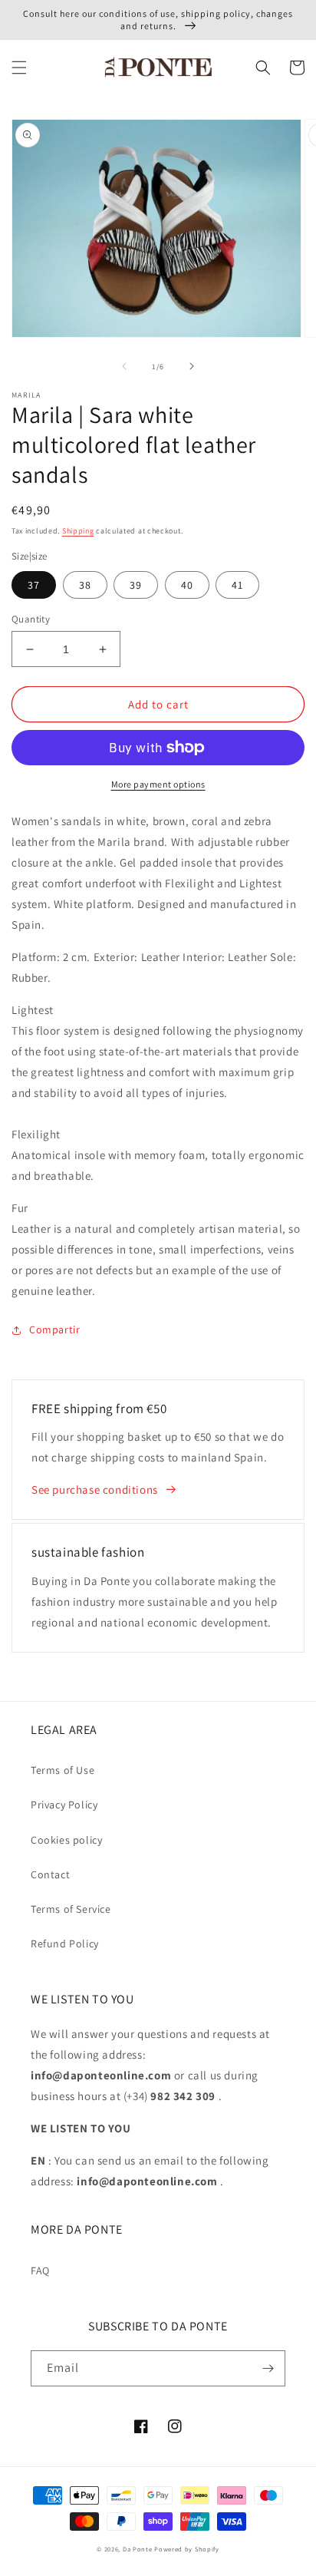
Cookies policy (66, 1840)
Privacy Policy (64, 1805)
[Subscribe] (268, 2368)
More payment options (158, 784)
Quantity (31, 619)
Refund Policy (65, 1944)
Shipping (78, 531)
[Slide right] (192, 366)
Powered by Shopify (187, 2549)
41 (237, 585)
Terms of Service (71, 1909)
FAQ (40, 2271)
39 (136, 585)
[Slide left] (124, 366)
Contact (50, 1874)
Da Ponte (138, 2549)
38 (85, 585)
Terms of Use (63, 1770)
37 (34, 585)
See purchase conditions (95, 1489)
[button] (19, 68)
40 (187, 585)
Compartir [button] (54, 1329)
